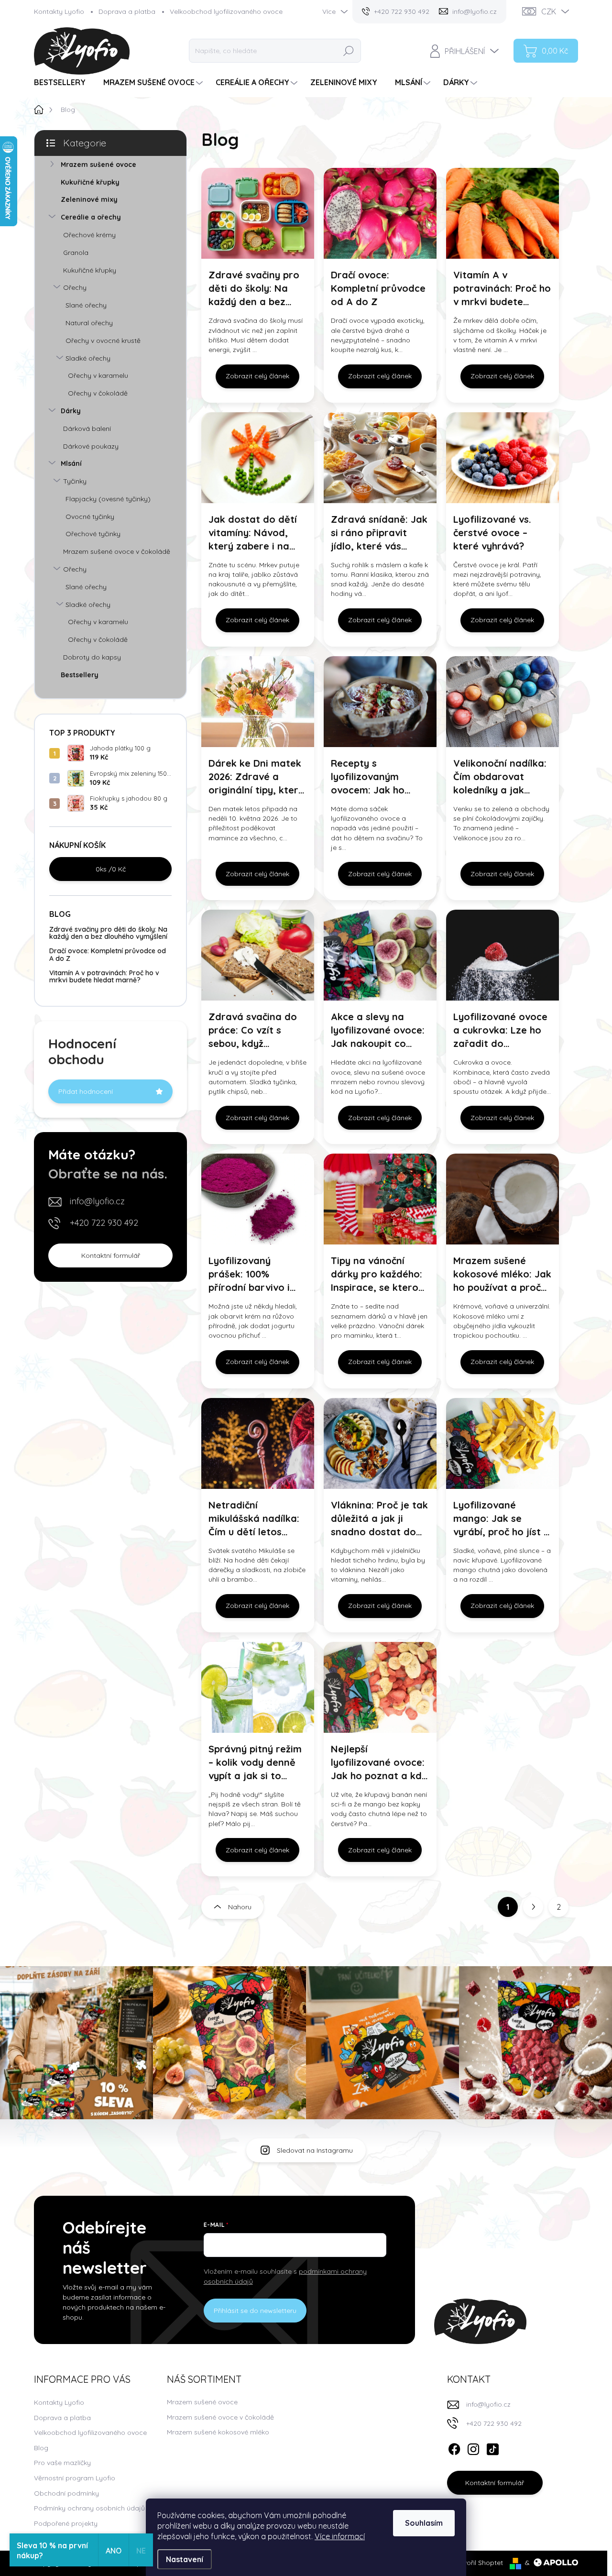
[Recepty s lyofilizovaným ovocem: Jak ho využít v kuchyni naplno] (380, 702)
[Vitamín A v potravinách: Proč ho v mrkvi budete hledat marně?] (503, 213)
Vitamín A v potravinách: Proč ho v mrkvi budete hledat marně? (104, 976)
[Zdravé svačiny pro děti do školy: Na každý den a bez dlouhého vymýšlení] (258, 213)
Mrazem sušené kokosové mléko (218, 2432)
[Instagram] (473, 2447)
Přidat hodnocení (86, 1091)
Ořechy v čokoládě (98, 393)
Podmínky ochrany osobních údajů (89, 2508)
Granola (76, 253)
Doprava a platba (127, 11)
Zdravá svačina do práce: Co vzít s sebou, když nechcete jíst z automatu (253, 1030)
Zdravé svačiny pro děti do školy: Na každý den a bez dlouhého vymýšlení (108, 933)
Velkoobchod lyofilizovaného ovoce (226, 11)
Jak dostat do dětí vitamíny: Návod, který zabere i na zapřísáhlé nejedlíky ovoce (255, 533)
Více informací (340, 2536)
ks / (111, 869)
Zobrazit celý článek (257, 376)
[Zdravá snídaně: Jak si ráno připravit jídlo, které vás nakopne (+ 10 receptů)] (380, 458)
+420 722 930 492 (104, 1223)
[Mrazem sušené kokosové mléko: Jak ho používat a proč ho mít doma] (503, 1199)
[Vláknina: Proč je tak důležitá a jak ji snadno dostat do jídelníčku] (380, 1443)
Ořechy (75, 287)
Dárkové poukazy (91, 446)
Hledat (349, 51)
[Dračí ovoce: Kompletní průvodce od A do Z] (380, 213)
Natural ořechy (89, 323)
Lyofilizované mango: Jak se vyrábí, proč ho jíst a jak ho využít (502, 1519)
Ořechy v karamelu (98, 375)
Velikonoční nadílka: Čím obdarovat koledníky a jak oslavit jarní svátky (500, 777)
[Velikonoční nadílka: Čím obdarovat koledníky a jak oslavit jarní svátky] (503, 702)
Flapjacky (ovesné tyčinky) (108, 499)
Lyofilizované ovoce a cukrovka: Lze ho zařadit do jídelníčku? (500, 1030)
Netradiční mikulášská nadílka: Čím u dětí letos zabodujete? (254, 1519)
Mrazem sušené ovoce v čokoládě (117, 551)
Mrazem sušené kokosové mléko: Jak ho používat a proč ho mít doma (502, 1274)
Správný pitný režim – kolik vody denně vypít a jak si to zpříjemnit (255, 1763)
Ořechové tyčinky (93, 534)
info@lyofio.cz (97, 1201)
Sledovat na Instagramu (315, 2150)
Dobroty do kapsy (92, 657)
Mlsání (71, 463)
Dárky (71, 411)
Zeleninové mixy (89, 199)
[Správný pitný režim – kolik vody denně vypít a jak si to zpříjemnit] (258, 1687)
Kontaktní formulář (111, 1255)
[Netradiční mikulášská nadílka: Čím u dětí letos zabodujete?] (258, 1443)
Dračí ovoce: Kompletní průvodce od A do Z (108, 954)
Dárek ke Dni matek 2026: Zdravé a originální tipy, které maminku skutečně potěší (256, 777)
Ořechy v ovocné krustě (103, 341)
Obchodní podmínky (66, 2493)
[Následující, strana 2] (533, 1907)
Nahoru (240, 1907)
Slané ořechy (86, 305)
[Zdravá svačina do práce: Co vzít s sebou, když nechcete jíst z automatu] (258, 955)
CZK (549, 11)
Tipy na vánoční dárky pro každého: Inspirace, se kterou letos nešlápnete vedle (377, 1274)
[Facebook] (454, 2447)
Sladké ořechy (88, 358)
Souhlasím (424, 2523)
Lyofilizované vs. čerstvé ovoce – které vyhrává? (492, 533)
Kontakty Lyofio (59, 11)
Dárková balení (87, 429)
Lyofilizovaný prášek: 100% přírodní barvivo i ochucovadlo (249, 1274)
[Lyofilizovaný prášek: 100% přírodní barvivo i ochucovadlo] (258, 1199)
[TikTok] (492, 2447)
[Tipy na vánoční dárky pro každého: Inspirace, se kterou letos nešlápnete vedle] (380, 1199)
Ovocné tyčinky (90, 517)
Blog (41, 2448)
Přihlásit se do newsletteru (255, 2311)
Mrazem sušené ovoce (98, 165)
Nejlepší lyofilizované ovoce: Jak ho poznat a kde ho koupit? (379, 1763)
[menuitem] (63, 83)
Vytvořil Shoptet (478, 2563)
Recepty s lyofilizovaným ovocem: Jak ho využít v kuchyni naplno (368, 777)
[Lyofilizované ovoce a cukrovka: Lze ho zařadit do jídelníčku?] (503, 955)
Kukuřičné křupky (90, 182)
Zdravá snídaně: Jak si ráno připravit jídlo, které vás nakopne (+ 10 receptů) (379, 533)
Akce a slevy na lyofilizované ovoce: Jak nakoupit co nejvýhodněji (378, 1030)
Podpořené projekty (66, 2523)
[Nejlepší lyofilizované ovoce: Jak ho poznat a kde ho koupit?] (380, 1687)
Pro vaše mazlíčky (62, 2463)
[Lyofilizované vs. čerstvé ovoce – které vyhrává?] (503, 458)
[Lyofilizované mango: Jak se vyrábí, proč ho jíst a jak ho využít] (503, 1443)
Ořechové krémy (89, 235)
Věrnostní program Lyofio (75, 2478)
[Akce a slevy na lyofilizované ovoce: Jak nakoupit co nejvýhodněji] (380, 955)
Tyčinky (75, 481)
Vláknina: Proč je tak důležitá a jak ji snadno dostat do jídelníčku (379, 1519)
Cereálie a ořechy (91, 217)
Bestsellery (80, 675)
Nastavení (185, 2559)
